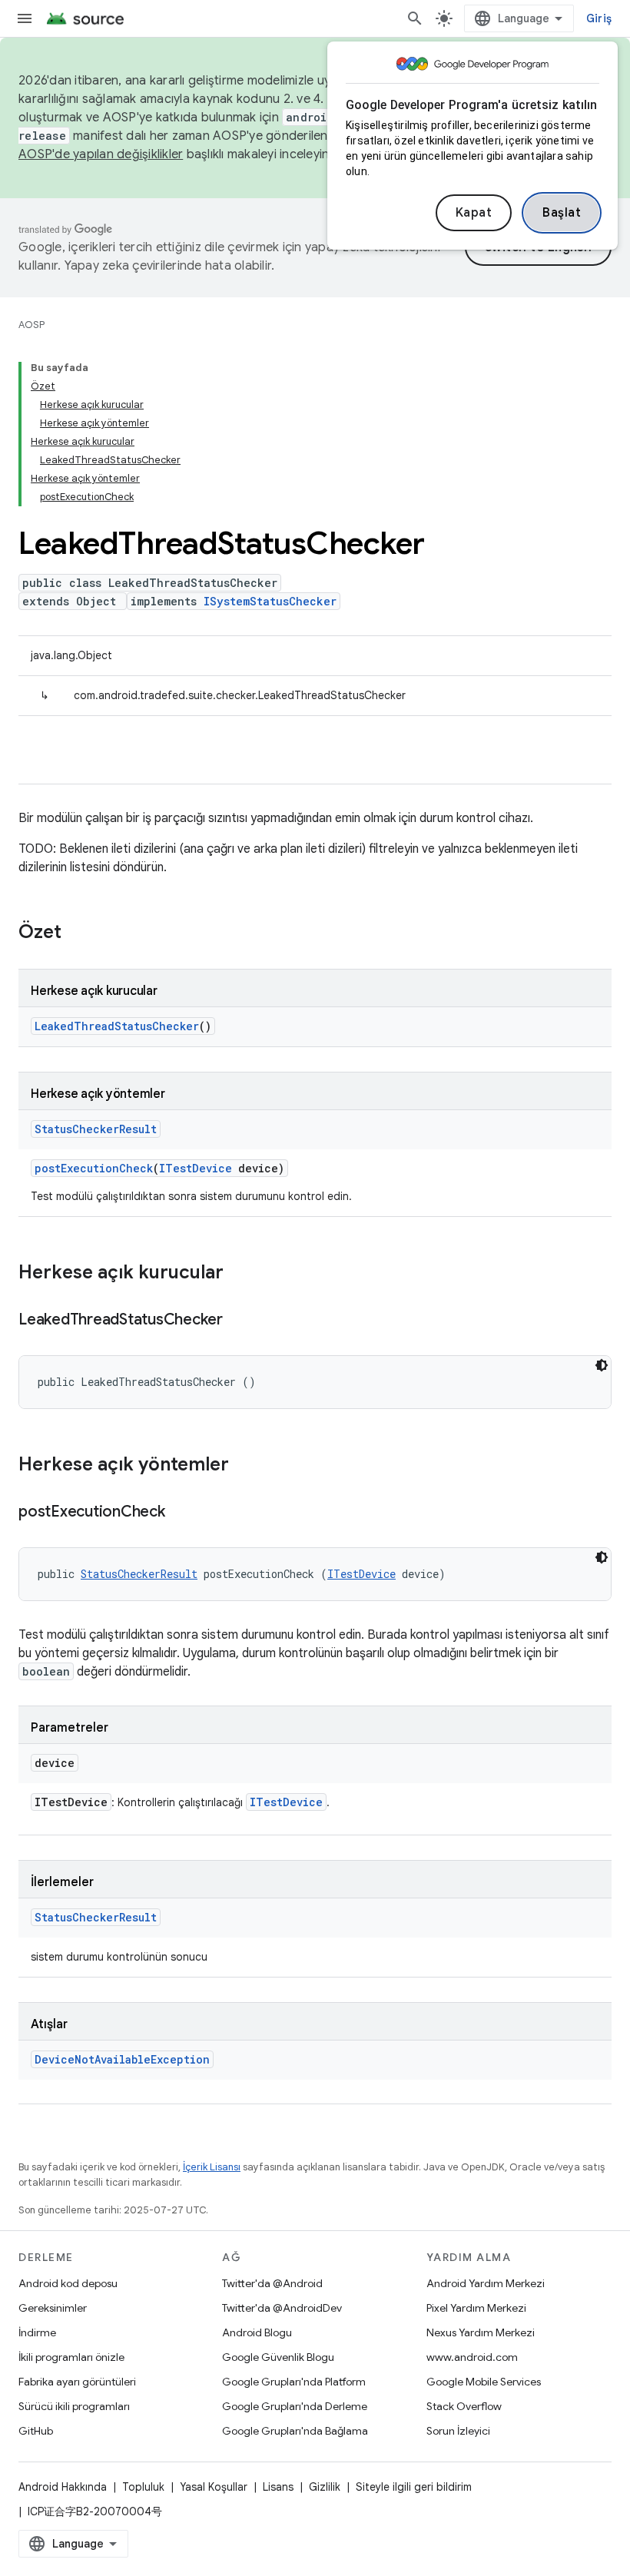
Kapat (474, 213)
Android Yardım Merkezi (486, 2283)
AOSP (31, 325)
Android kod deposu (68, 2283)
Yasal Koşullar (214, 2487)
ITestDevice (196, 1168)
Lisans (278, 2487)
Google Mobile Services (484, 2382)
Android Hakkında (63, 2487)
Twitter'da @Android (272, 2283)
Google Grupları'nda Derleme (295, 2406)
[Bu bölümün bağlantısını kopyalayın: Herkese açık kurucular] (239, 1274)
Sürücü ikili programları (74, 2406)
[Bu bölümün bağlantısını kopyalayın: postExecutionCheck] (181, 1513)
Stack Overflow (464, 2406)
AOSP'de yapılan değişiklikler (101, 154)
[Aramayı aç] (415, 18)
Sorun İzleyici (458, 2431)
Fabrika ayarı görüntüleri (77, 2382)
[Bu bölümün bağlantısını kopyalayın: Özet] (77, 933)
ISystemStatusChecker (270, 601)
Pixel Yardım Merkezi (476, 2308)
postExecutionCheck (94, 1168)
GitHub (36, 2431)
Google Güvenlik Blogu (278, 2357)
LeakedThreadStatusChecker (117, 1026)
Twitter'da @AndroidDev (282, 2308)
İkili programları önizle (71, 2357)
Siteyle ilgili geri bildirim (414, 2487)
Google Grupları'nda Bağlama (295, 2431)
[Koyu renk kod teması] (602, 1365)
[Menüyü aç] (25, 18)
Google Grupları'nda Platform (294, 2382)
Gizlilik (325, 2487)
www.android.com (472, 2357)
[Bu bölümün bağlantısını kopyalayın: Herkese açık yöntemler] (244, 1466)
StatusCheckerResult (96, 1129)
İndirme (37, 2332)
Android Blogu (257, 2332)
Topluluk (143, 2487)
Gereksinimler (53, 2308)
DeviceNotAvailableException (122, 2059)
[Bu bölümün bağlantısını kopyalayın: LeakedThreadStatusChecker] (238, 1321)
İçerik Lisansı (212, 2167)
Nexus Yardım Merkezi (481, 2332)
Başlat (562, 213)
